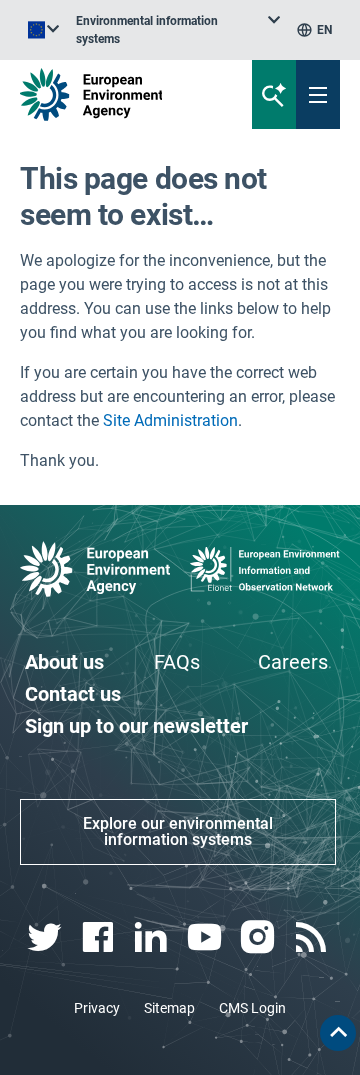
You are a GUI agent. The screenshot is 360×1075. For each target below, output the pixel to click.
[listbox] (178, 30)
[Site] (121, 94)
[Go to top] (338, 1033)
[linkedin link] (153, 937)
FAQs (177, 662)
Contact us (73, 694)
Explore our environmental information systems (178, 831)
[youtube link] (206, 937)
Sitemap (169, 1008)
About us (64, 662)
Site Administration (170, 420)
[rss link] (313, 937)
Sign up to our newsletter (136, 726)
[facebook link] (99, 937)
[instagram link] (259, 937)
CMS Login (252, 1008)
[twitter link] (46, 937)
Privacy (97, 1008)
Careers (293, 662)
